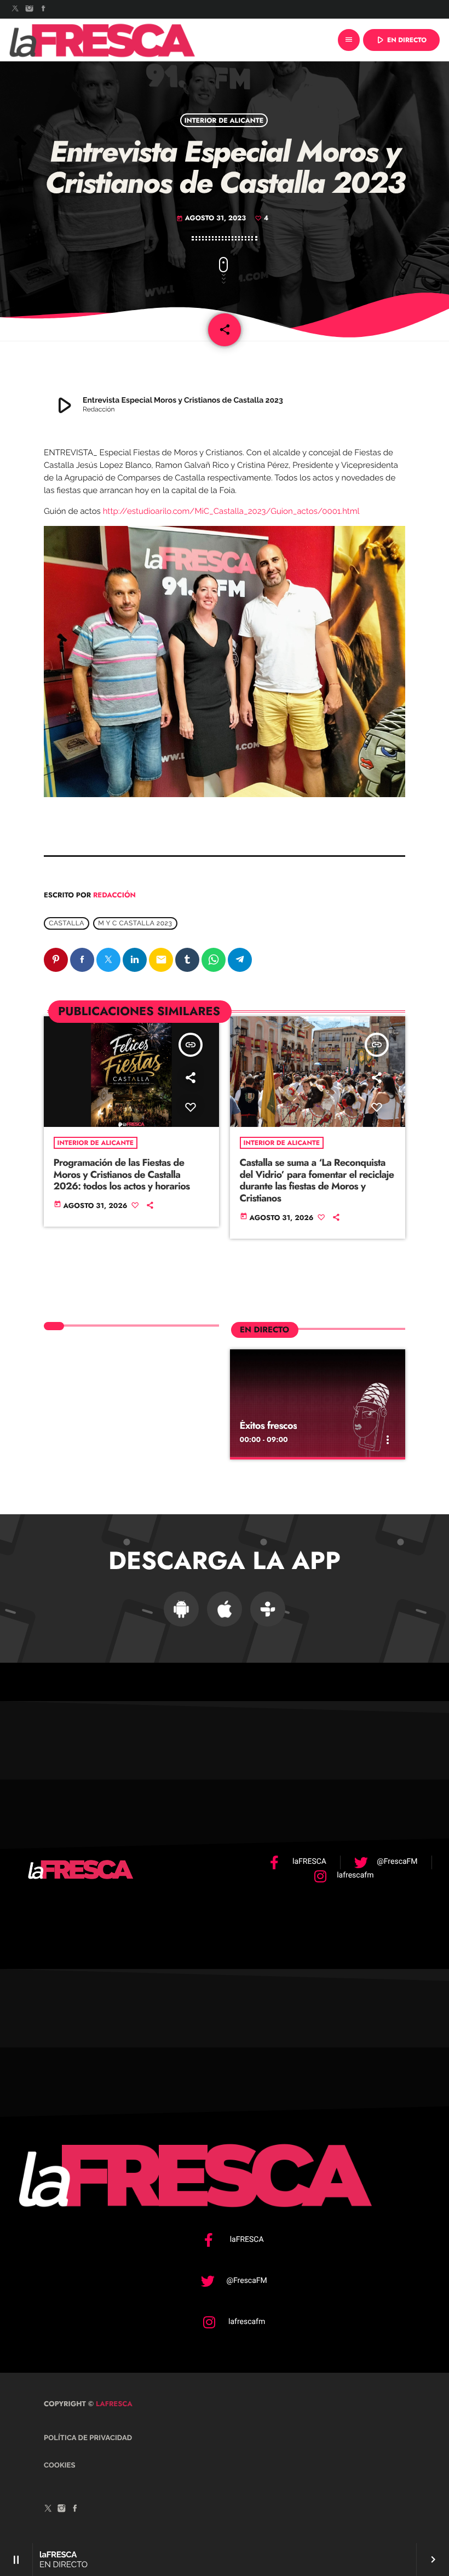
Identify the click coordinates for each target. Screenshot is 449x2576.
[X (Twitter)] (15, 9)
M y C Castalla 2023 (135, 923)
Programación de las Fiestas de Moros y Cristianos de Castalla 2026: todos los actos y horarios (122, 1174)
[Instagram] (30, 9)
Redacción (114, 895)
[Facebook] (43, 9)
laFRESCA (113, 2404)
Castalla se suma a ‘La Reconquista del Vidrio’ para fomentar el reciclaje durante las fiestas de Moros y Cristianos (317, 1180)
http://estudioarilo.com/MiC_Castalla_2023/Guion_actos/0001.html (231, 511)
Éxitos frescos (269, 1426)
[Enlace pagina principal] (102, 40)
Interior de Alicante (224, 120)
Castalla (67, 923)
